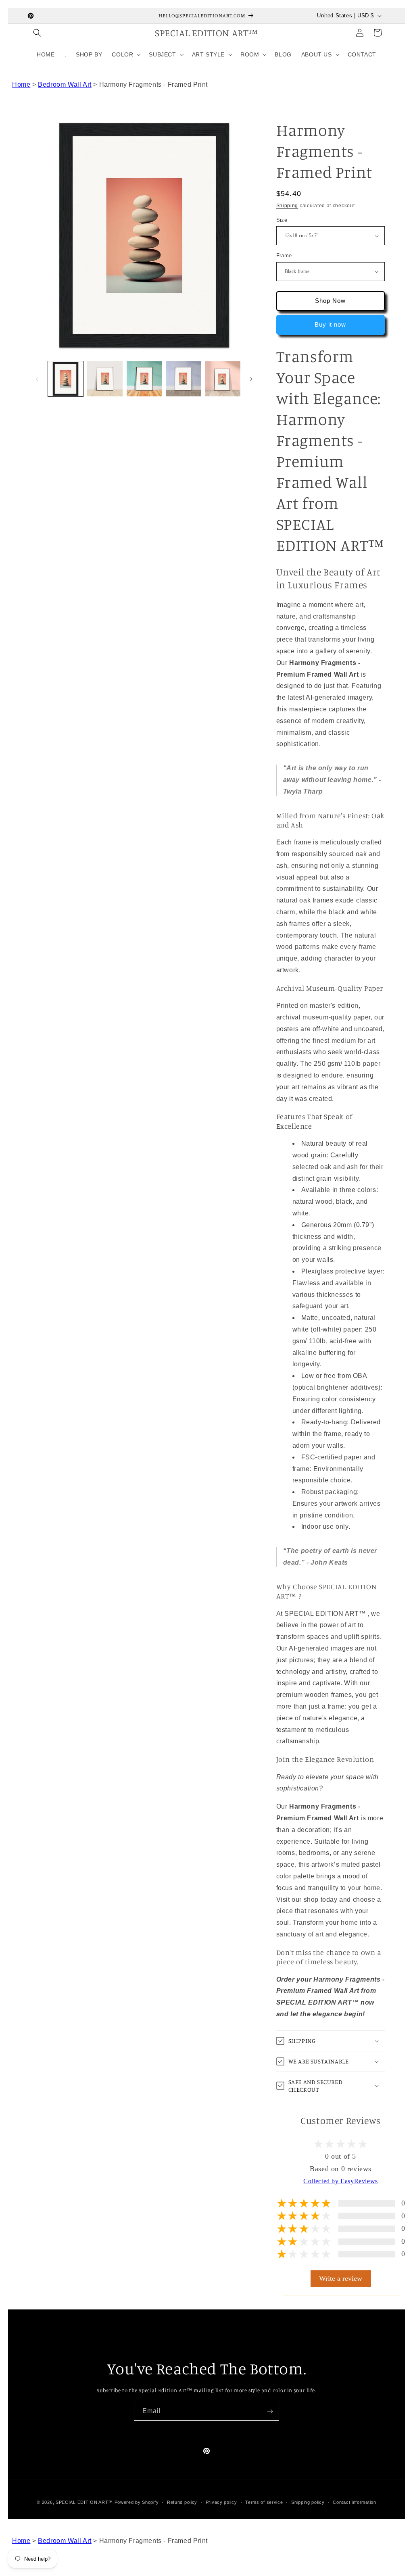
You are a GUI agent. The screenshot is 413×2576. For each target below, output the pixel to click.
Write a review (341, 2278)
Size (282, 220)
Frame (284, 255)
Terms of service (264, 2502)
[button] (37, 33)
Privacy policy (221, 2502)
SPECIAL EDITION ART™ (84, 2502)
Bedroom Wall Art (65, 84)
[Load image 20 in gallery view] (222, 379)
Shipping (287, 206)
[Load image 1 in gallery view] (66, 379)
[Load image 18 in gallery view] (144, 379)
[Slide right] (251, 379)
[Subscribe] (270, 2411)
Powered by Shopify (137, 2502)
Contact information (354, 2502)
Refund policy (182, 2502)
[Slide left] (37, 379)
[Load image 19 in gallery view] (183, 379)
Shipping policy (308, 2502)
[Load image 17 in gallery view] (105, 379)
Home (21, 84)
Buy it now (330, 324)
